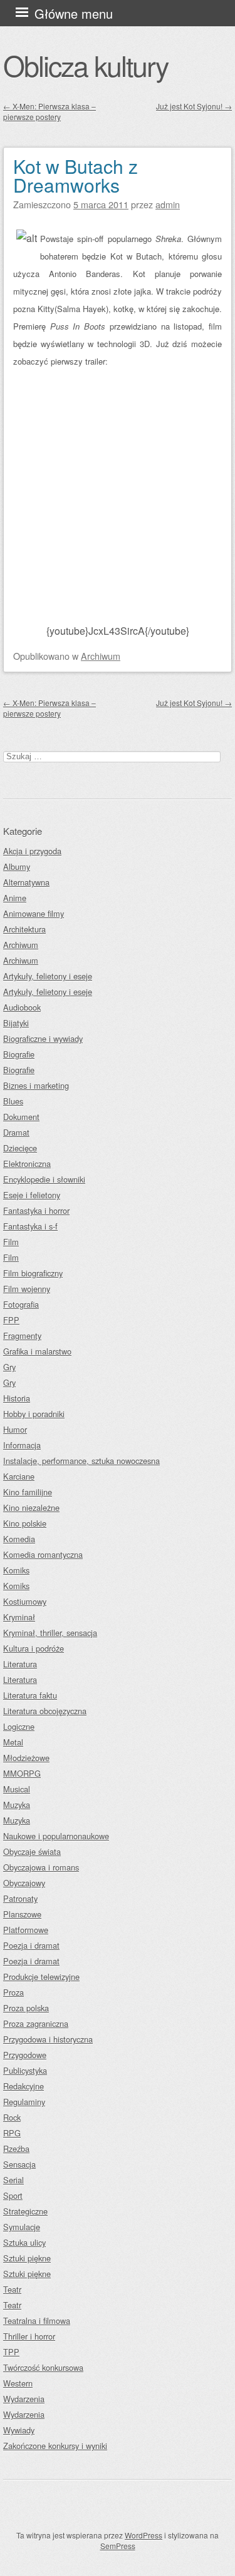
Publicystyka (25, 2070)
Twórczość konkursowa (43, 2367)
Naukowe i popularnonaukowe (56, 1836)
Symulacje (22, 2227)
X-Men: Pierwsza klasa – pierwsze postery (50, 111)
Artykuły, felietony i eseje (48, 976)
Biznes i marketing (36, 1085)
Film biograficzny (33, 1273)
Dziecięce (20, 1148)
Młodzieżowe (26, 1758)
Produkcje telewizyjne (41, 1977)
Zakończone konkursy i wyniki (55, 2446)
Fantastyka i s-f (30, 1226)
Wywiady (19, 2430)
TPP (11, 2352)
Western (18, 2383)
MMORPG (22, 1773)
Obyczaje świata (32, 1851)
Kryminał (19, 1617)
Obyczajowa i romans (41, 1867)
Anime (15, 898)
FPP (11, 1320)
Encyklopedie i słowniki (44, 1179)
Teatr (12, 2289)
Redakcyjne (23, 2086)
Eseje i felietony (32, 1195)
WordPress (144, 2535)
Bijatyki (16, 1023)
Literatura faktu (30, 1695)
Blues (13, 1101)
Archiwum (101, 656)
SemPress (118, 2546)
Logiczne (19, 1726)
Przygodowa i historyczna (48, 2039)
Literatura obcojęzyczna (45, 1711)
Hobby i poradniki (34, 1414)
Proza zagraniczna (36, 2023)
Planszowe (22, 1914)
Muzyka (17, 1805)
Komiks (16, 1570)
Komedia (19, 1539)
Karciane (19, 1476)
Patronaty (20, 1898)
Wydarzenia (24, 2399)
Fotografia (21, 1304)
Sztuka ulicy (24, 2242)
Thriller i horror (29, 2336)
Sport (13, 2195)
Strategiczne (25, 2211)
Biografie (19, 1054)
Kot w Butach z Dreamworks (76, 175)
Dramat (16, 1132)
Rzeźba (16, 2149)
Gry (9, 1367)
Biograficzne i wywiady (43, 1038)
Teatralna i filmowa (37, 2321)
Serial (13, 2180)
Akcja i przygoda (32, 851)
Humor (15, 1429)
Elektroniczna (27, 1164)
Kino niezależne (31, 1508)
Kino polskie (25, 1523)
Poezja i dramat (31, 1945)
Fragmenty (22, 1336)
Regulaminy (24, 2102)
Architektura (24, 929)
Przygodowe (25, 2055)
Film (11, 1242)
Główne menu (74, 13)
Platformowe (26, 1930)
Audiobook (22, 1007)
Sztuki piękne (27, 2258)
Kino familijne (28, 1492)
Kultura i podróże (34, 1648)
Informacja (22, 1445)
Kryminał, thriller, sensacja (50, 1633)
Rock (12, 2117)
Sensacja (19, 2164)
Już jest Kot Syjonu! (194, 106)
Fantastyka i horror (36, 1210)
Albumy (17, 866)
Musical (17, 1789)
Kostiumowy (25, 1601)
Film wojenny (27, 1289)
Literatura (20, 1664)
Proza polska (26, 2008)
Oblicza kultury (86, 65)
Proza (13, 1992)
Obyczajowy (24, 1883)
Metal (13, 1742)
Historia (17, 1398)
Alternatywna (26, 882)
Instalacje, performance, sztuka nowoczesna (81, 1461)
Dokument (21, 1117)
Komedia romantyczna (43, 1554)
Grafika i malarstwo (37, 1351)
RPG (12, 2133)
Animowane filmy (34, 913)
